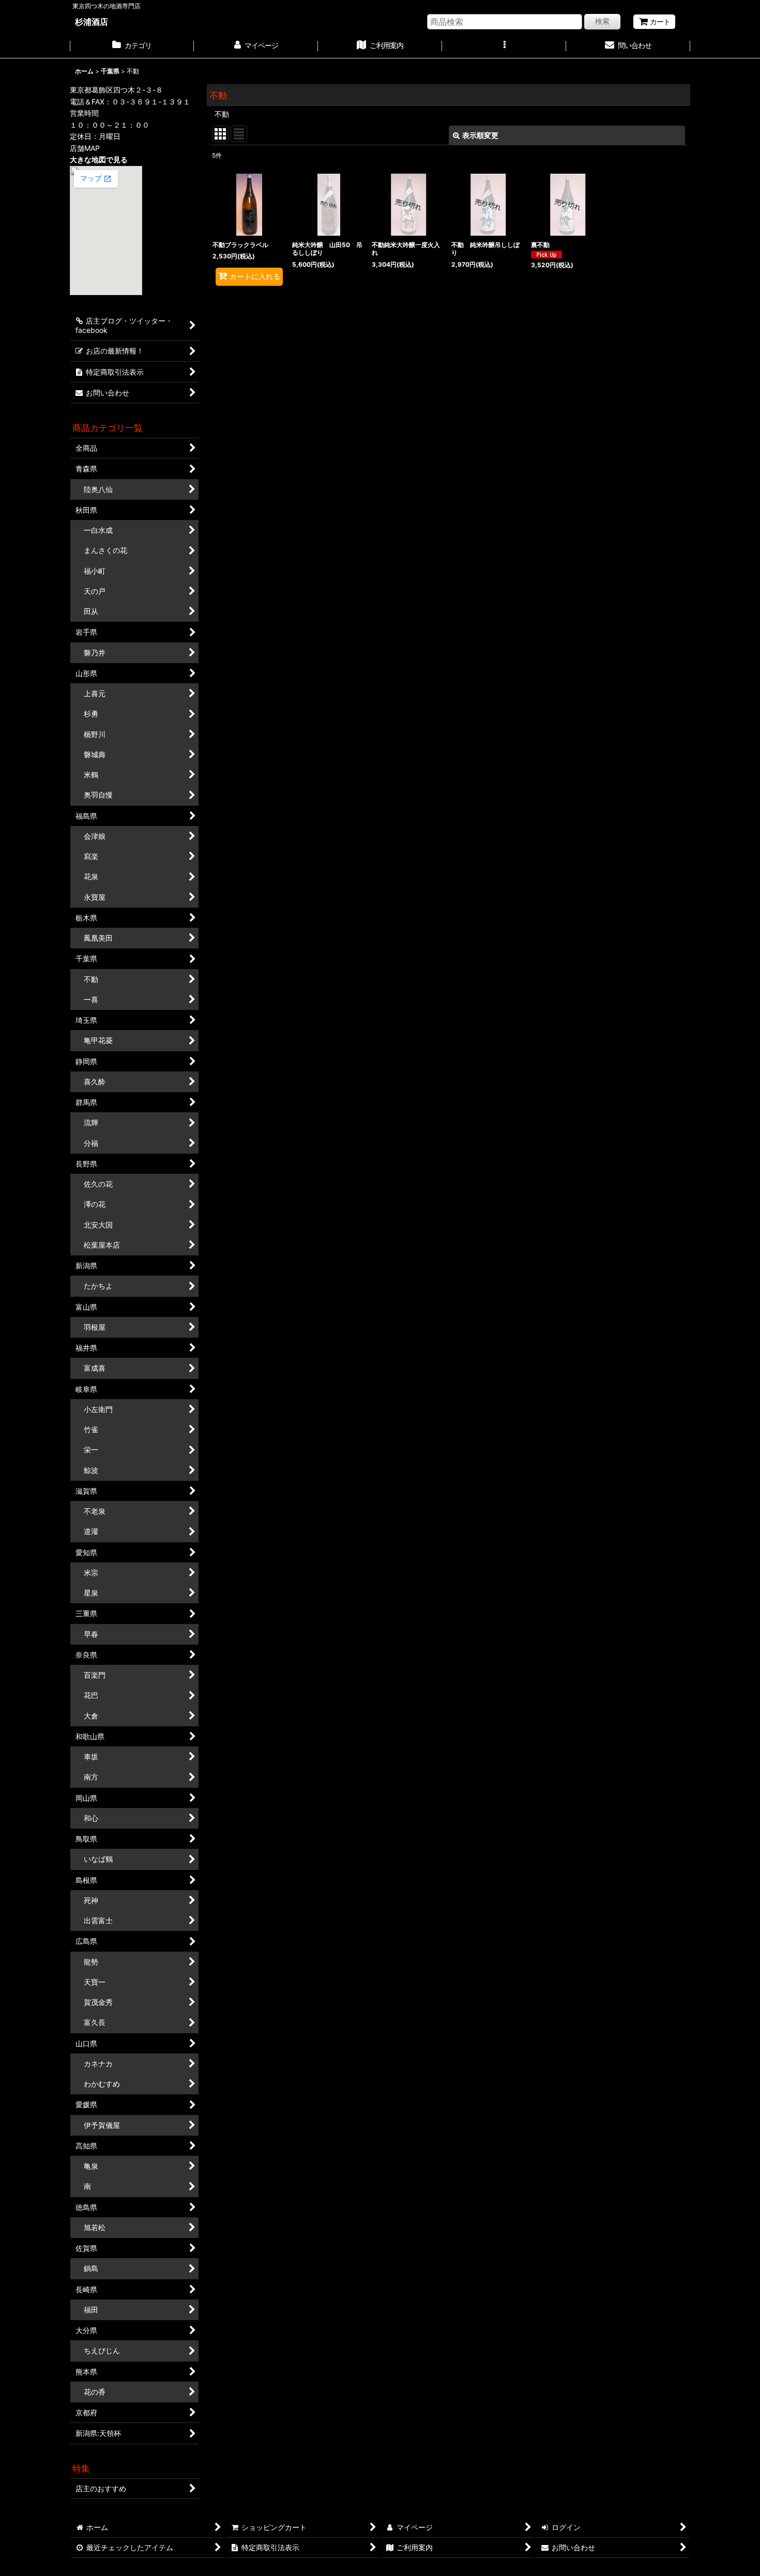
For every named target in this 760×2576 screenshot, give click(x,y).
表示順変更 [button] (480, 135)
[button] (504, 47)
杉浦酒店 (92, 22)
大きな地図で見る (99, 159)
